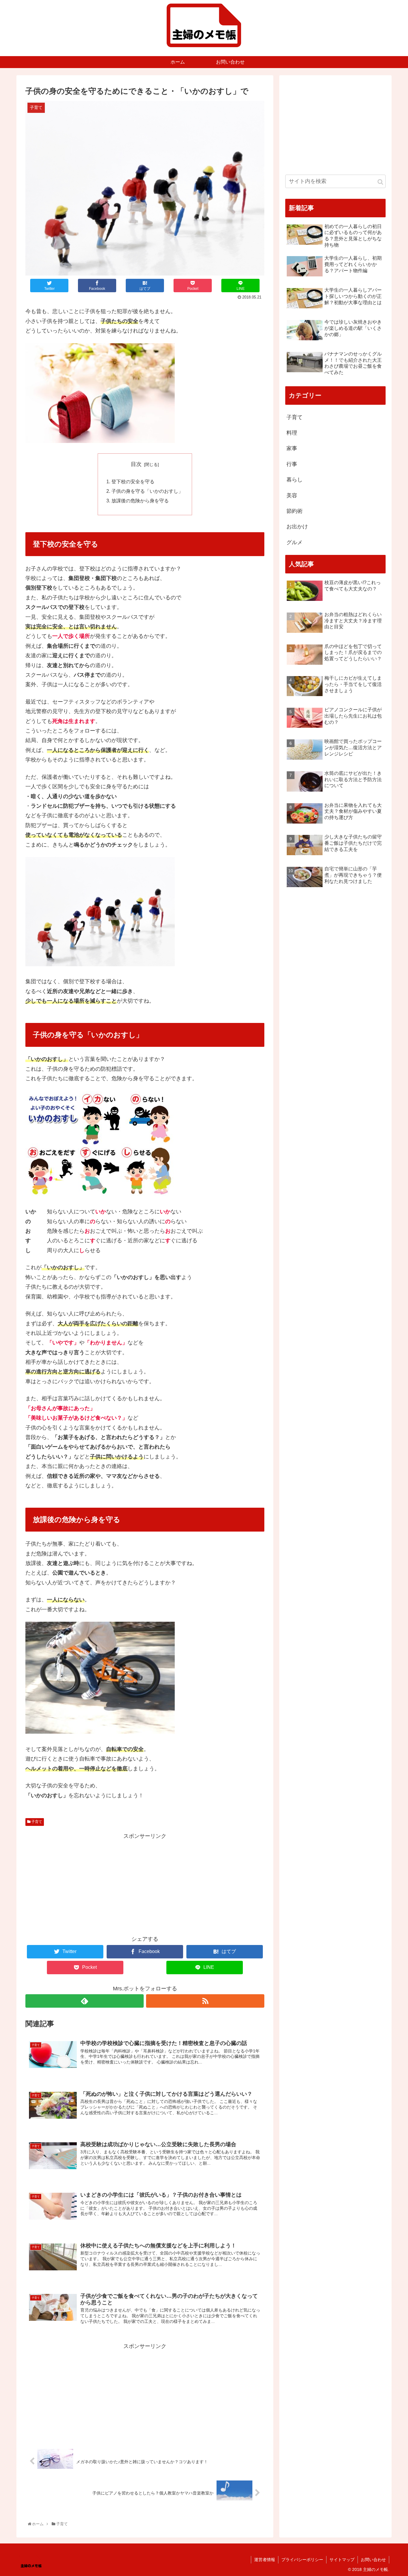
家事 (292, 448)
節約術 (295, 511)
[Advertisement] (145, 1883)
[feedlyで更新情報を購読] (85, 2001)
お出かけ (297, 527)
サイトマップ (342, 2560)
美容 (292, 495)
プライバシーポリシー (302, 2560)
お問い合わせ (373, 2560)
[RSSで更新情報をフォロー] (205, 2001)
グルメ (295, 542)
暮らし (295, 480)
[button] (380, 182)
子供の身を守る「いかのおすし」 (147, 491)
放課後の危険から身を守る (140, 501)
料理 (292, 433)
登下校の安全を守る (133, 481)
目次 (136, 464)
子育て (36, 1822)
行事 (292, 464)
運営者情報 (265, 2560)
